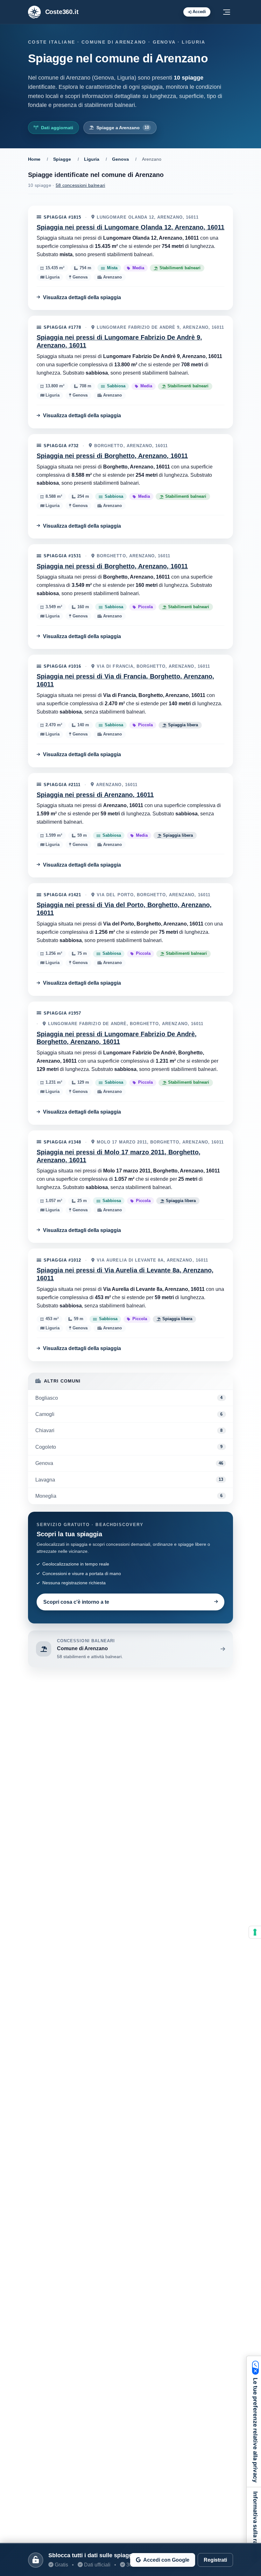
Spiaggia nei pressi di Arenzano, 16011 (95, 795)
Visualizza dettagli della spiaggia (82, 297)
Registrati (215, 2560)
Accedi (199, 12)
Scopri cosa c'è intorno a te (76, 1602)
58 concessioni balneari (81, 185)
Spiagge (62, 159)
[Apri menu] (227, 12)
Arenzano (112, 277)
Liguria (92, 159)
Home (34, 159)
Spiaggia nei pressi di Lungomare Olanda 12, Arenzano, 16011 (130, 227)
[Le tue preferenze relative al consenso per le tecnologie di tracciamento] (255, 1932)
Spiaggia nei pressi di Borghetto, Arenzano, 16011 (112, 456)
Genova (120, 159)
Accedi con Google (166, 2560)
